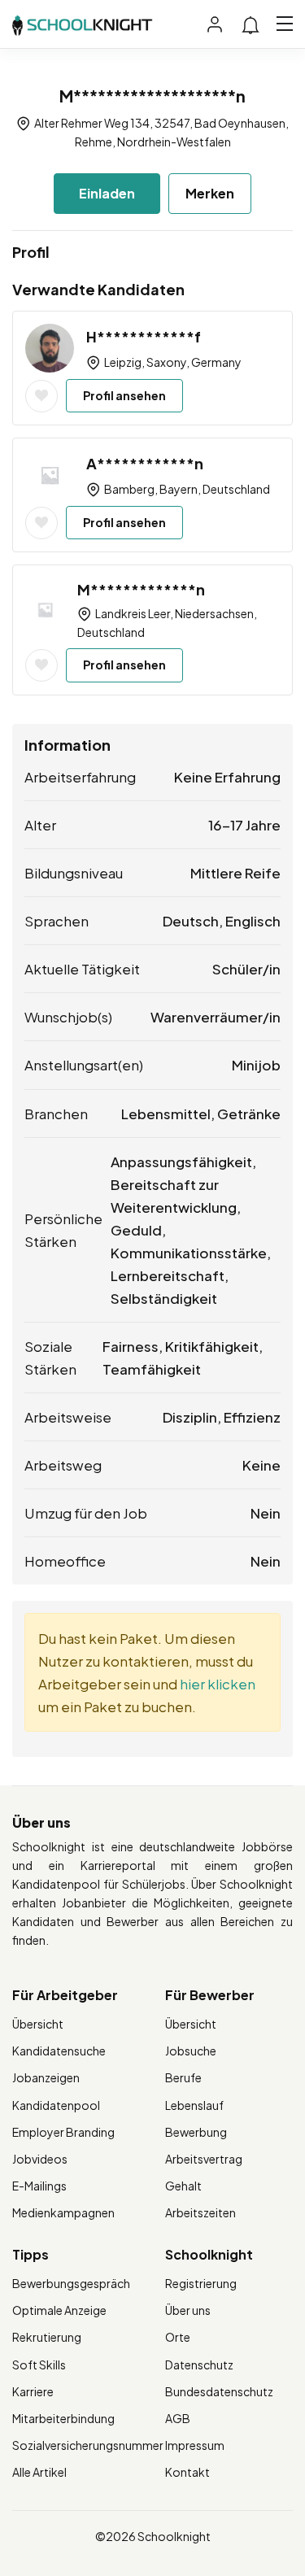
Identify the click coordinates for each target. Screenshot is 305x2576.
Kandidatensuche (59, 2051)
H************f (144, 336)
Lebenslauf (194, 2105)
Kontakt (187, 2472)
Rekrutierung (47, 2337)
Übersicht (38, 2024)
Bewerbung (196, 2132)
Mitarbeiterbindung (63, 2418)
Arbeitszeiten (200, 2212)
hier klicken (218, 1684)
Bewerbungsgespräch (71, 2283)
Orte (178, 2337)
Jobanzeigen (46, 2077)
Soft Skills (39, 2365)
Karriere (33, 2391)
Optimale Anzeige (59, 2310)
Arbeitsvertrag (204, 2159)
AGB (178, 2418)
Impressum (195, 2445)
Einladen (107, 193)
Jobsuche (191, 2051)
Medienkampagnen (63, 2212)
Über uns (188, 2310)
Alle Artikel (39, 2472)
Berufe (183, 2077)
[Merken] (41, 396)
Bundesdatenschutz (219, 2391)
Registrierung (201, 2283)
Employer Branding (63, 2132)
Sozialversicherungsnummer (88, 2445)
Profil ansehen (124, 395)
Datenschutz (199, 2365)
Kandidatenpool (56, 2105)
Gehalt (183, 2186)
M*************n (141, 589)
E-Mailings (39, 2186)
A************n (145, 463)
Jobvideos (40, 2159)
